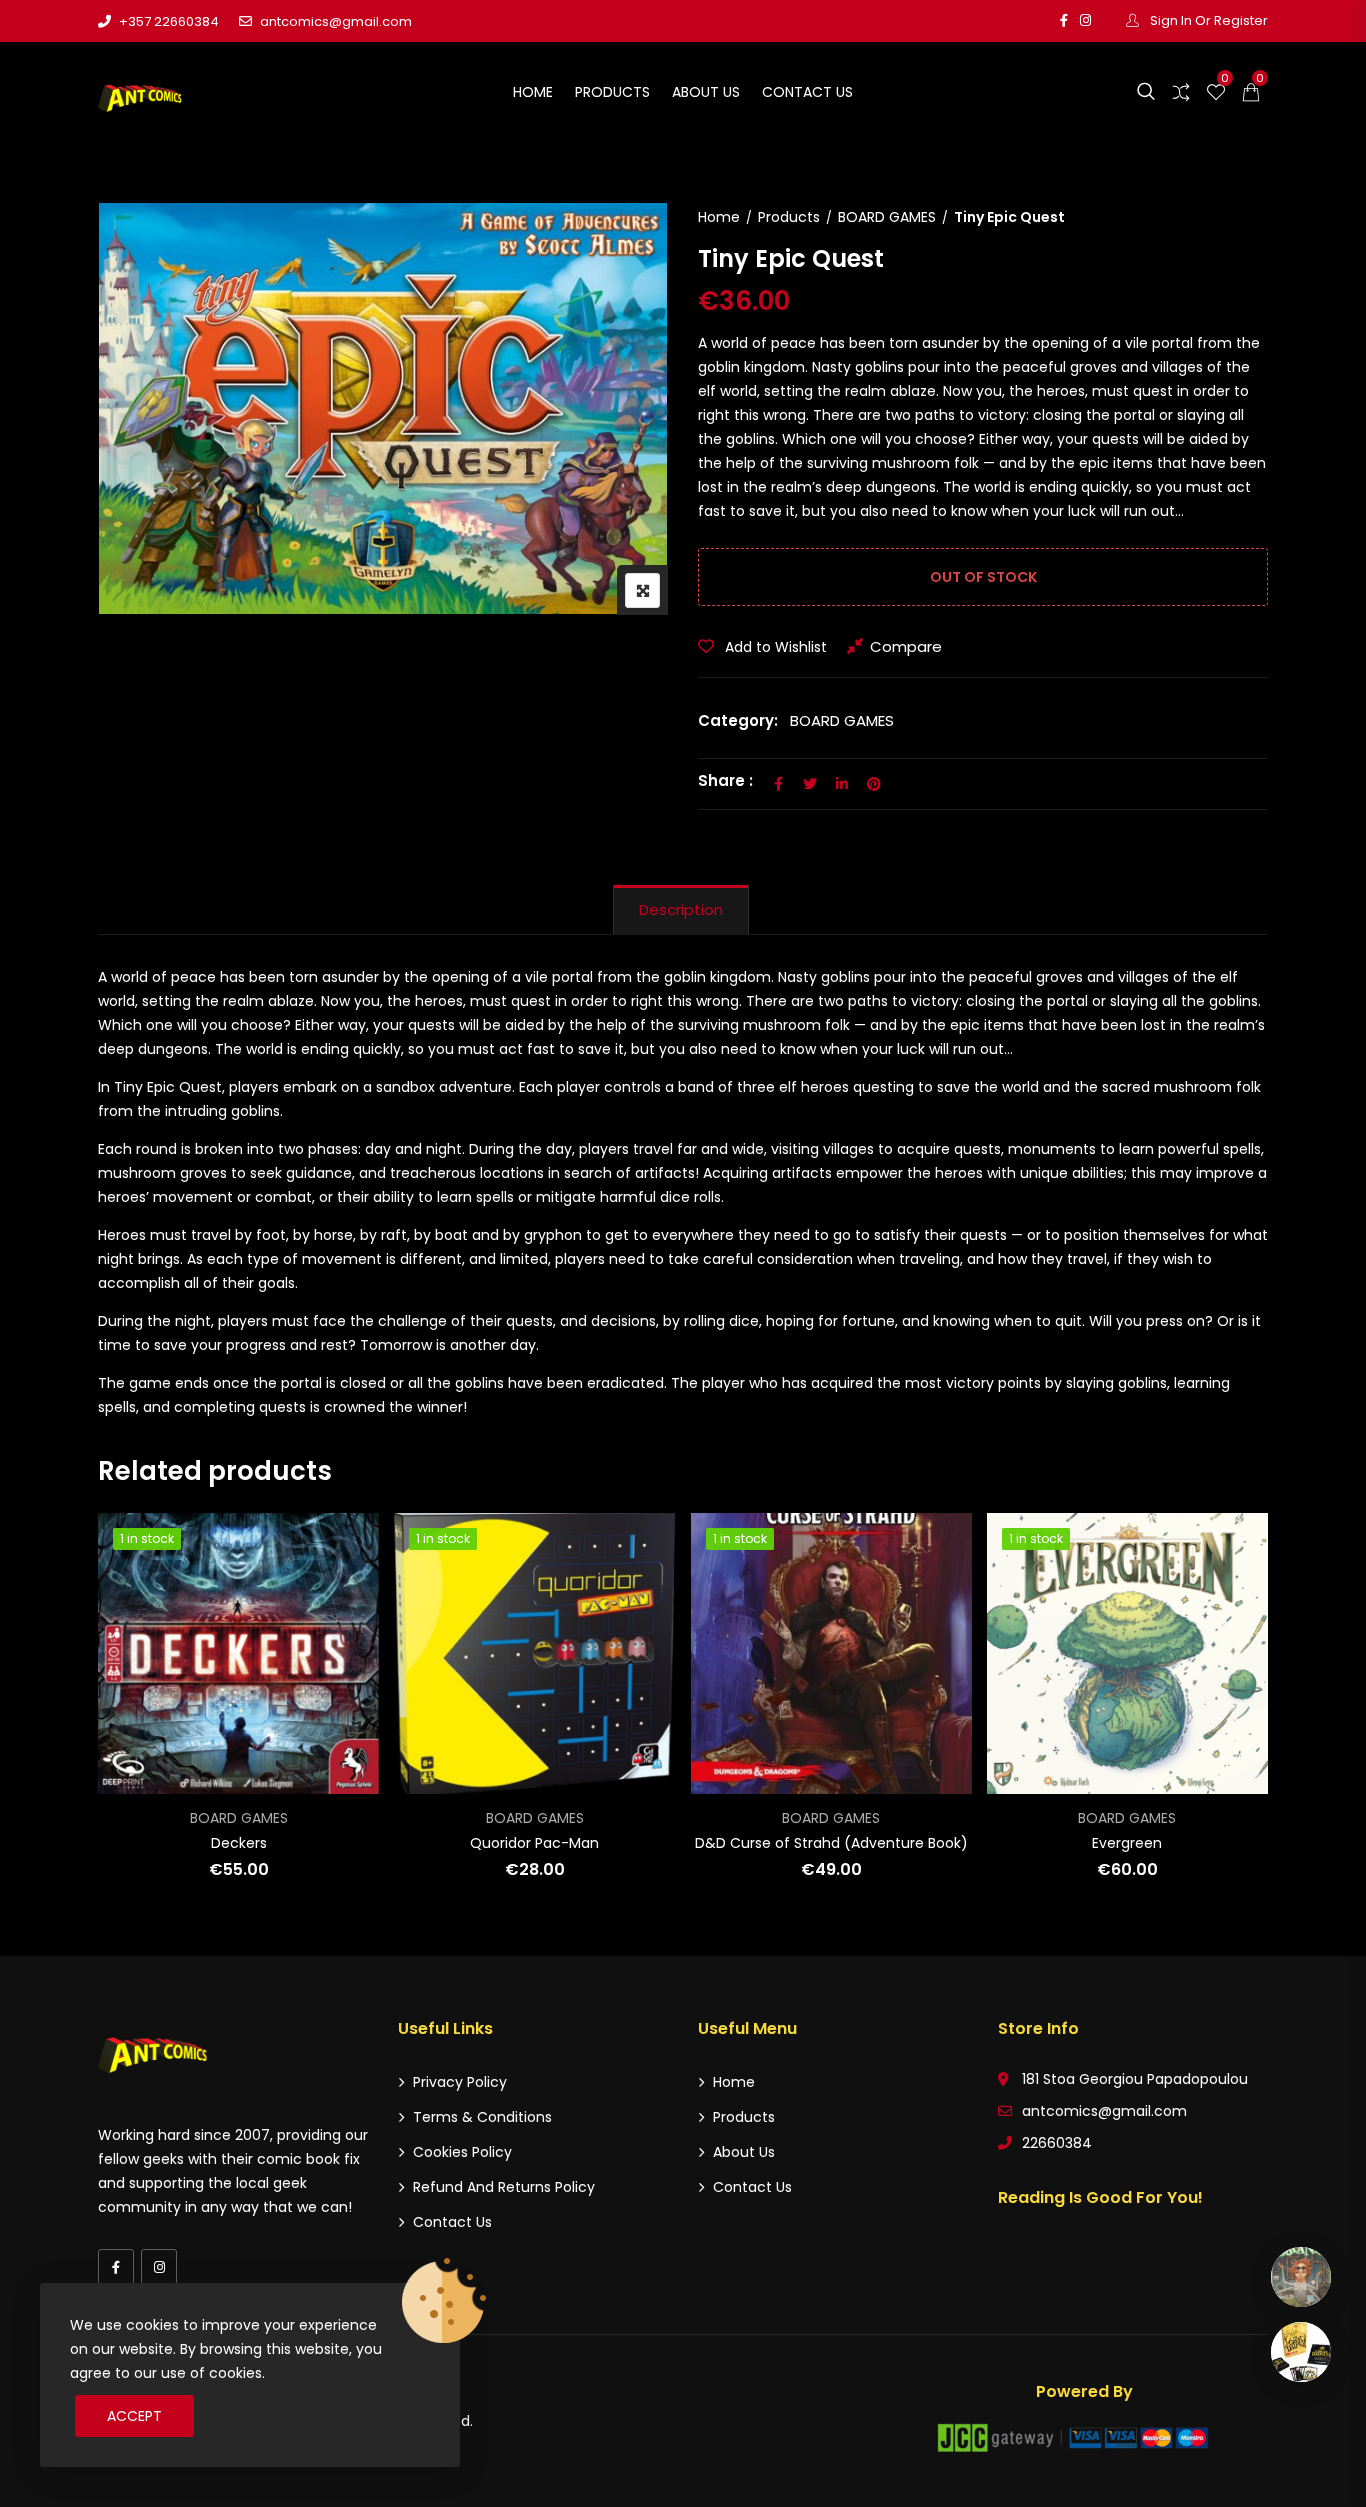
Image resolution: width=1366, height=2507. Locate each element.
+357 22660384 (169, 21)
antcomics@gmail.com (336, 21)
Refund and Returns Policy (504, 2187)
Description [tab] (681, 909)
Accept (134, 2416)
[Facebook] (116, 2267)
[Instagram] (159, 2267)
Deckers (239, 1843)
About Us (706, 92)
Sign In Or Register (1207, 20)
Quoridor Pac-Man (534, 1843)
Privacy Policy (460, 2082)
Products (612, 92)
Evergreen (1127, 1843)
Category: (738, 720)
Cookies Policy (462, 2152)
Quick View (140, 1736)
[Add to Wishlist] (140, 1626)
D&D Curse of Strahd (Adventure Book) (831, 1843)
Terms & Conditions (482, 2117)
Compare (906, 646)
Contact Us (807, 92)
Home (533, 92)
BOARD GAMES (887, 217)
